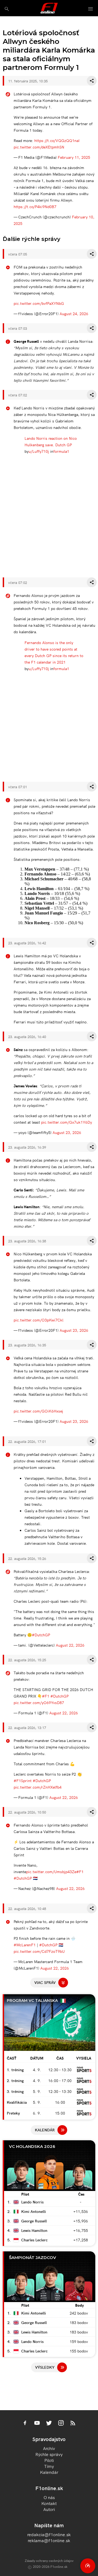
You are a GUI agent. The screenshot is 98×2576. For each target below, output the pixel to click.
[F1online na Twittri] (49, 2423)
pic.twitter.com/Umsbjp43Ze (51, 1872)
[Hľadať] (7, 9)
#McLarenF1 (25, 1945)
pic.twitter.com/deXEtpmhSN (39, 147)
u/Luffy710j (39, 451)
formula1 (61, 451)
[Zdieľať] (92, 81)
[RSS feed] (73, 2423)
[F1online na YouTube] (37, 2423)
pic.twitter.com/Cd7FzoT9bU (39, 1951)
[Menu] (91, 9)
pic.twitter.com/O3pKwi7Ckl (39, 1320)
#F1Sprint (23, 1780)
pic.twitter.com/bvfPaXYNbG (39, 303)
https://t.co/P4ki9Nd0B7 (35, 206)
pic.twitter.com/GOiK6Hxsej (38, 1411)
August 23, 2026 (67, 1132)
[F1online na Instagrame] (61, 2423)
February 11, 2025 (74, 157)
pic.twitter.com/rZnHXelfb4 (38, 1787)
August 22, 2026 (70, 1645)
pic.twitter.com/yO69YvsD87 (39, 1702)
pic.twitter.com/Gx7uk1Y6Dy (67, 1122)
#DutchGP (41, 1635)
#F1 (46, 1696)
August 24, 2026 (74, 313)
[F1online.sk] (49, 8)
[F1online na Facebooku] (25, 2423)
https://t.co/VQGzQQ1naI (57, 140)
